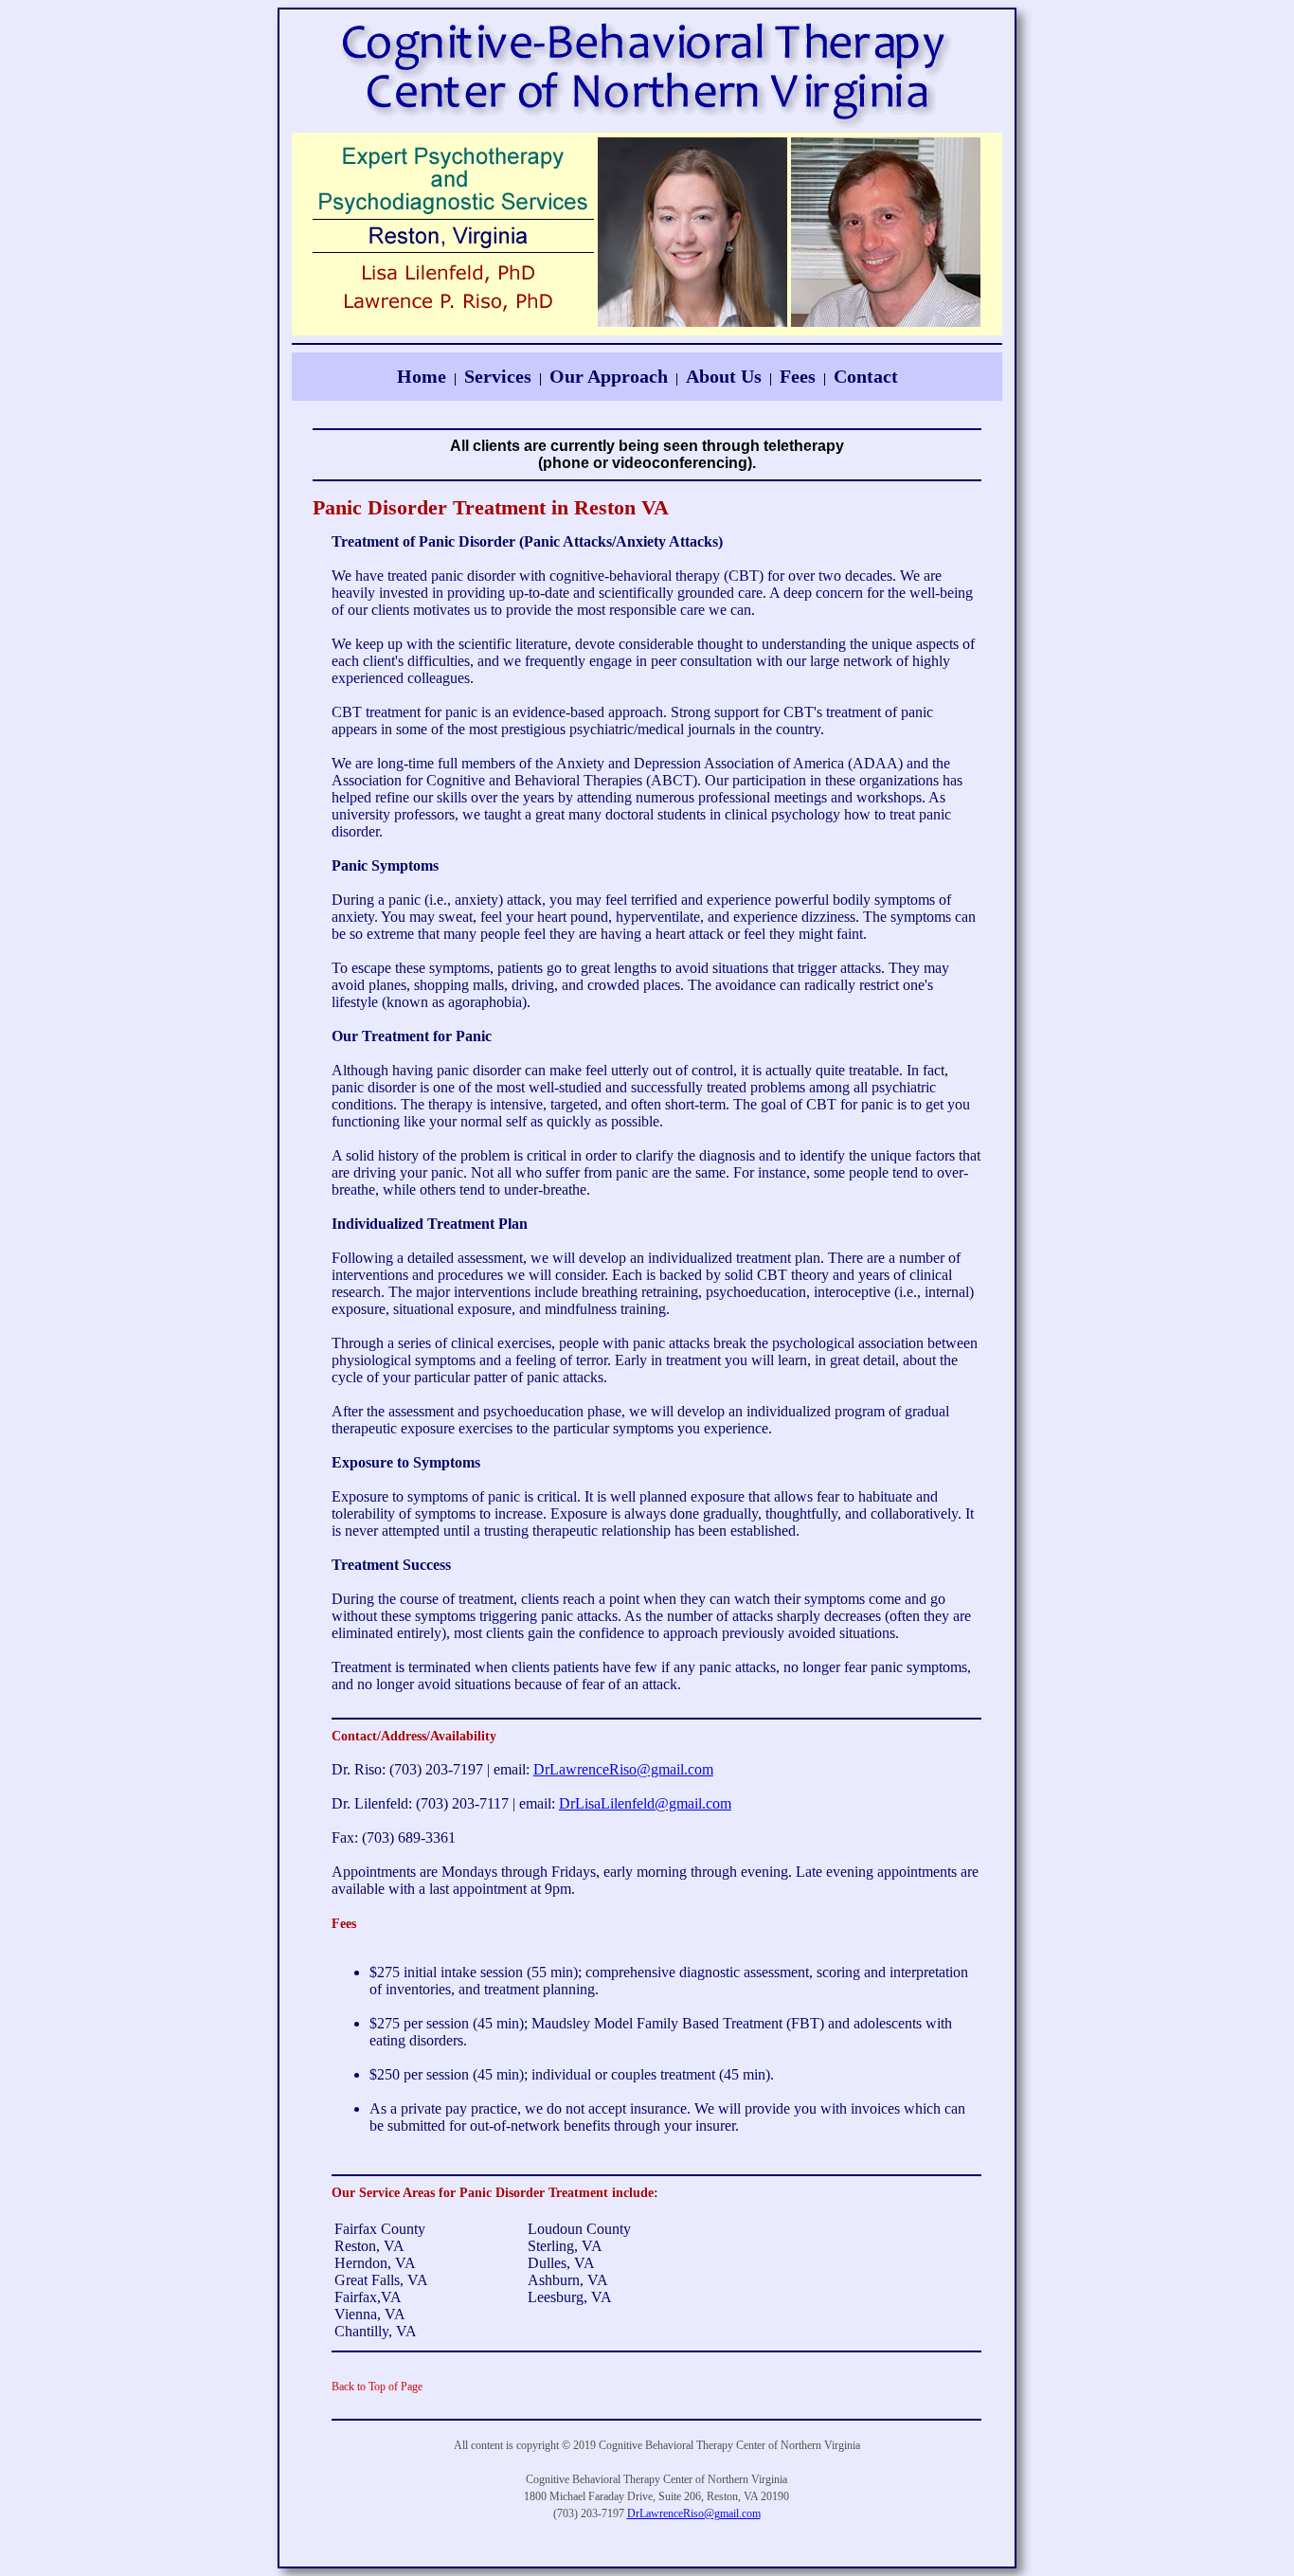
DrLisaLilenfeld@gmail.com (645, 1803)
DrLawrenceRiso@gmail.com (623, 1769)
